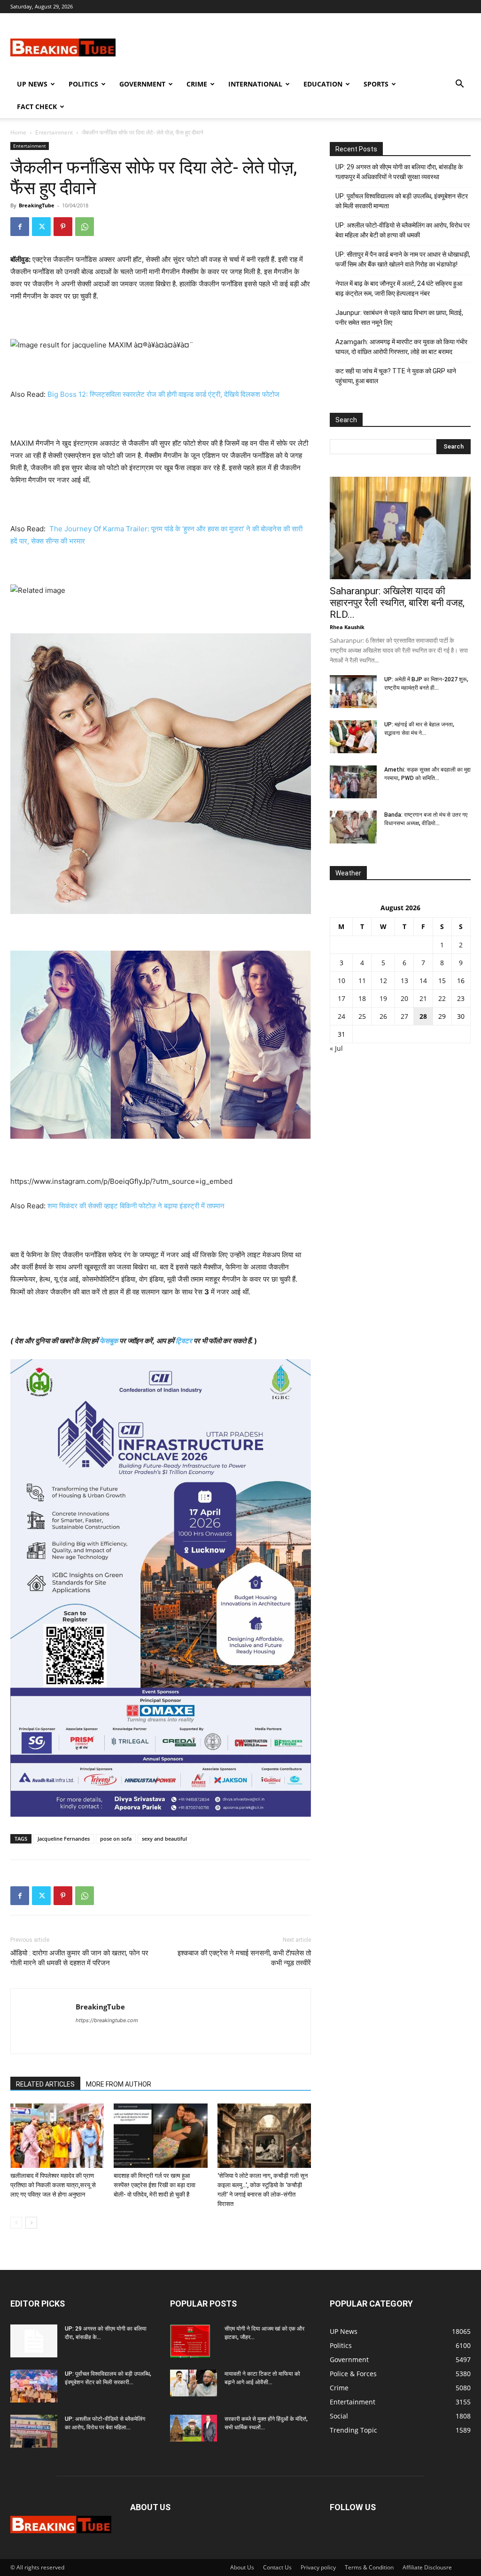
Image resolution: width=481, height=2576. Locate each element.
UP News (32, 84)
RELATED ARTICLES (45, 2084)
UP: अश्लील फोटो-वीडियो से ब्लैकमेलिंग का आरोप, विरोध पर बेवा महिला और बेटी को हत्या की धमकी (403, 230)
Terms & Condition (369, 2567)
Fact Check (37, 106)
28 (423, 1016)
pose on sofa (116, 1839)
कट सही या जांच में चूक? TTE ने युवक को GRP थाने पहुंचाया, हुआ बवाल (396, 376)
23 (461, 998)
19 (383, 998)
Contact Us (277, 2567)
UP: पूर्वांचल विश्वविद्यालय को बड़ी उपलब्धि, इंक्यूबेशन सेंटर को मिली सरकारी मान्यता (402, 201)
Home (18, 132)
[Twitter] (41, 227)
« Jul (336, 1048)
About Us (242, 2567)
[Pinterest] (63, 227)
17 (341, 998)
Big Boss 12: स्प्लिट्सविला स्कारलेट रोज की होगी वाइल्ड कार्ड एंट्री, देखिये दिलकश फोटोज (163, 394)
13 (404, 981)
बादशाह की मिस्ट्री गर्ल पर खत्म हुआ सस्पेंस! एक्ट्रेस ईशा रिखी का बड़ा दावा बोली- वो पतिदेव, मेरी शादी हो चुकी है (155, 2185)
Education (323, 84)
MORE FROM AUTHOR (119, 2084)
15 (442, 981)
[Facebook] (20, 227)
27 (404, 1016)
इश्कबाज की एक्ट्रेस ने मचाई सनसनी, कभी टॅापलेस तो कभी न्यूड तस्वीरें (244, 1958)
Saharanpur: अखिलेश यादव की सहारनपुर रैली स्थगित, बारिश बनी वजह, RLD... (397, 603)
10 (341, 981)
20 (404, 998)
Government (142, 84)
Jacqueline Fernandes (64, 1839)
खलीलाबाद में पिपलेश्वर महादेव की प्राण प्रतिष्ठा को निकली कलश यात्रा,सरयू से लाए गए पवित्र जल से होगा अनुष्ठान (53, 2185)
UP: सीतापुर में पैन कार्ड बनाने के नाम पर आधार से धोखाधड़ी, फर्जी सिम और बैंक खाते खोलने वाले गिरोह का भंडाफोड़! (403, 259)
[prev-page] (16, 2223)
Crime (197, 84)
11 (362, 981)
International (255, 84)
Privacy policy (318, 2567)
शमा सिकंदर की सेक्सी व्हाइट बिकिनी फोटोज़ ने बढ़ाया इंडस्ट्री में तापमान (136, 1206)
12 (383, 981)
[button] (459, 85)
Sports (376, 84)
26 (383, 1016)
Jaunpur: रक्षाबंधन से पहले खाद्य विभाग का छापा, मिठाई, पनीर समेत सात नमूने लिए (399, 318)
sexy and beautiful (164, 1839)
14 (423, 981)
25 (362, 1016)
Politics (83, 84)
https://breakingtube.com (107, 2020)
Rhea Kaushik (347, 627)
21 (423, 998)
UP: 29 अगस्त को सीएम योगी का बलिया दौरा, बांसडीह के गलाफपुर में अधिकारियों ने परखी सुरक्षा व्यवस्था (399, 172)
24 (341, 1016)
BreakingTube (37, 205)
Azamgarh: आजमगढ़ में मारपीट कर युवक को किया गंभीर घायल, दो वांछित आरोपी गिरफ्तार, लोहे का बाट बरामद (401, 347)
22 (442, 998)
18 (362, 998)
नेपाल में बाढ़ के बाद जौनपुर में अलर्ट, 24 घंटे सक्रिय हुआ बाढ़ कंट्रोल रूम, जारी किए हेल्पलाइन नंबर (399, 288)
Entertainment (54, 132)
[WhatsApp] (85, 227)
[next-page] (31, 2223)
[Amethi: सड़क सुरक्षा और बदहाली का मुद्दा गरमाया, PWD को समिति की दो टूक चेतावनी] (353, 782)
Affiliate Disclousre (427, 2567)
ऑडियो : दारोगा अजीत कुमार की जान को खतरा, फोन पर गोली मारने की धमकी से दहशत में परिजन (79, 1958)
